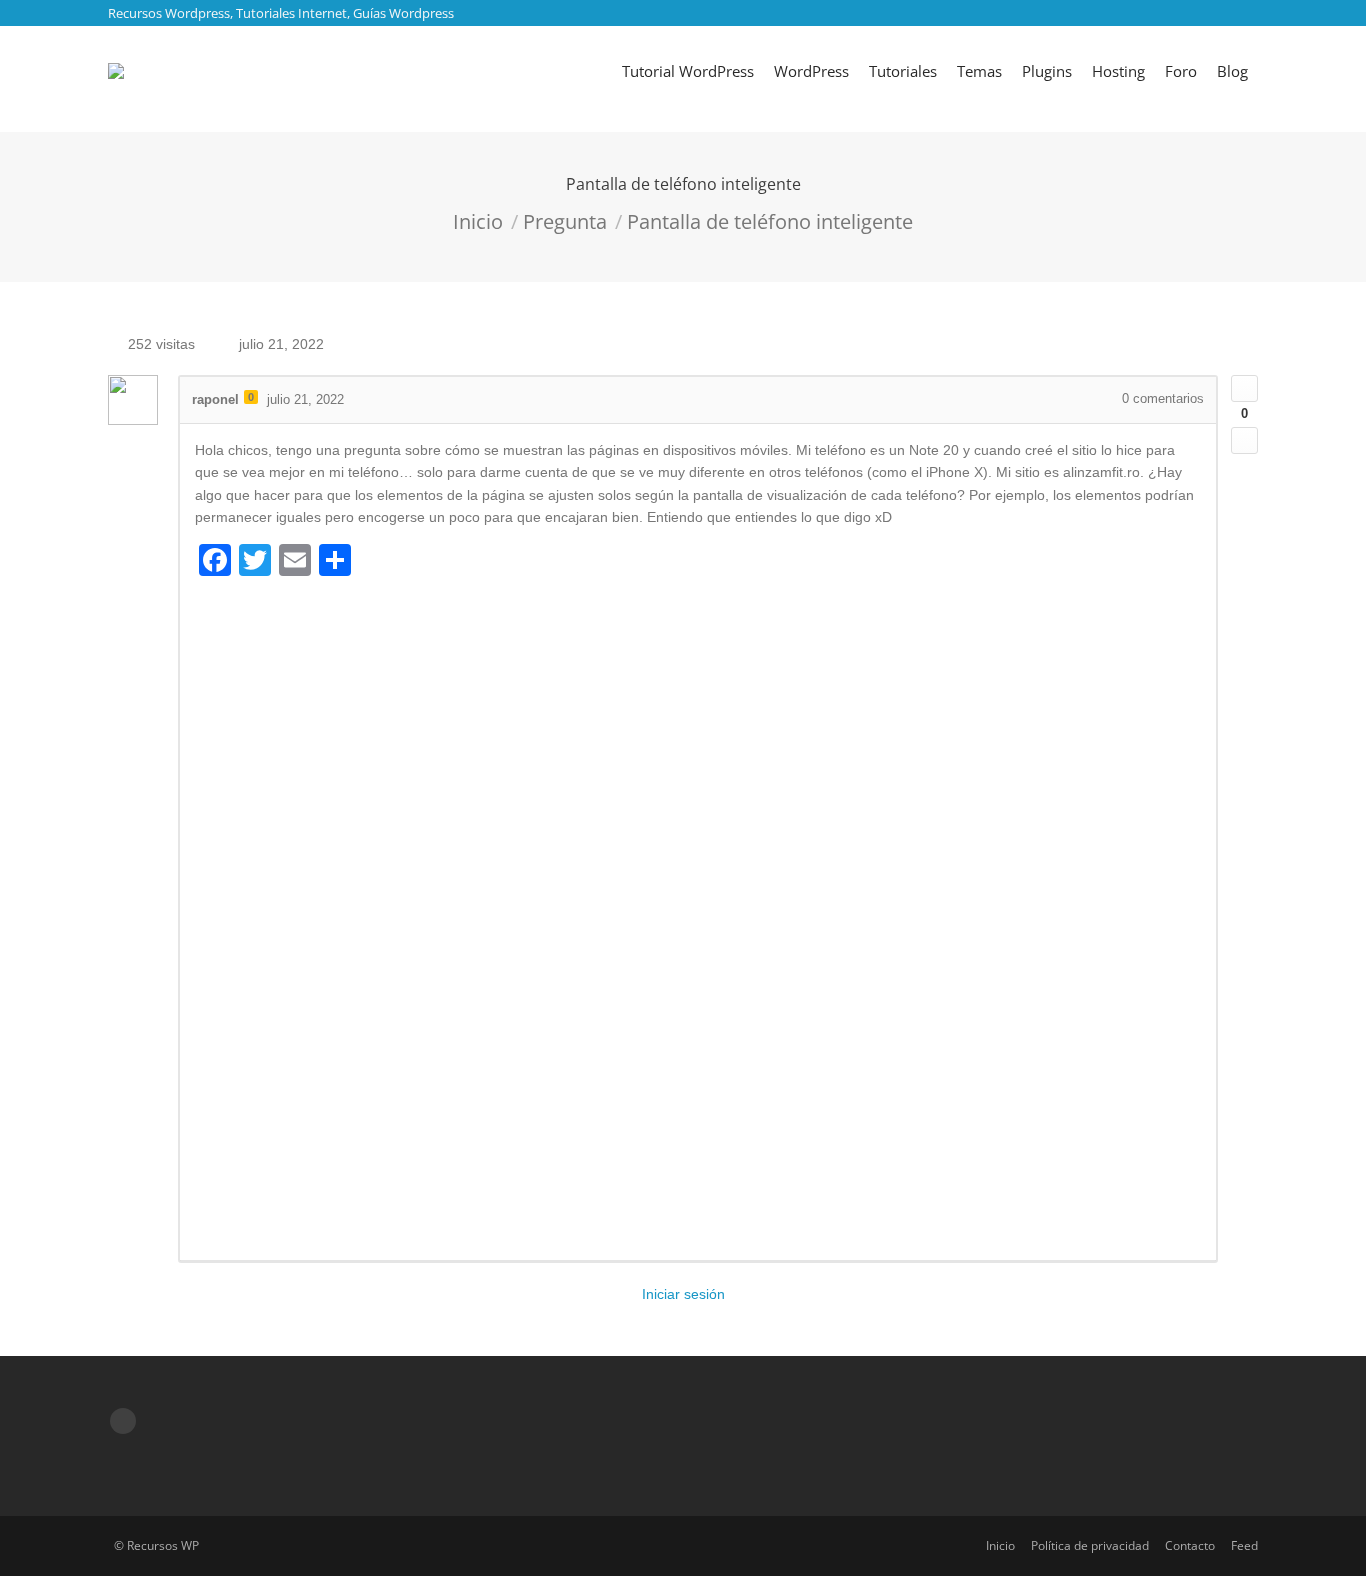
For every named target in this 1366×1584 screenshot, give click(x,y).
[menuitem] (688, 71)
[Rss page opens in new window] (123, 1421)
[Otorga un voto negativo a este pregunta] (1244, 440)
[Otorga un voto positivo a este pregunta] (1244, 388)
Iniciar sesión (683, 1294)
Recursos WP (163, 1545)
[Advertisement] (698, 917)
